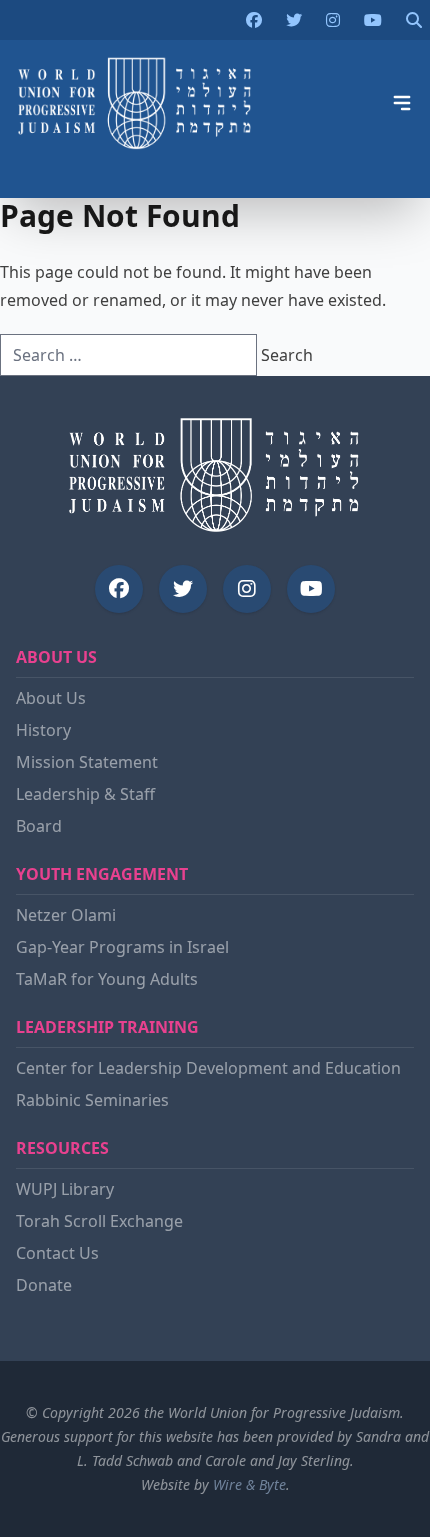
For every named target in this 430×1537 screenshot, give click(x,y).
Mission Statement (87, 762)
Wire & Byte (249, 1484)
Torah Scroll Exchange (99, 1221)
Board (39, 826)
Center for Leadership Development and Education (208, 1068)
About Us (51, 698)
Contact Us (57, 1253)
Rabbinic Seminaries (92, 1100)
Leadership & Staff (85, 794)
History (43, 730)
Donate (44, 1285)
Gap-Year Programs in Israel (122, 947)
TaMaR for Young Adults (107, 979)
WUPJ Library (65, 1189)
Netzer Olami (66, 915)
